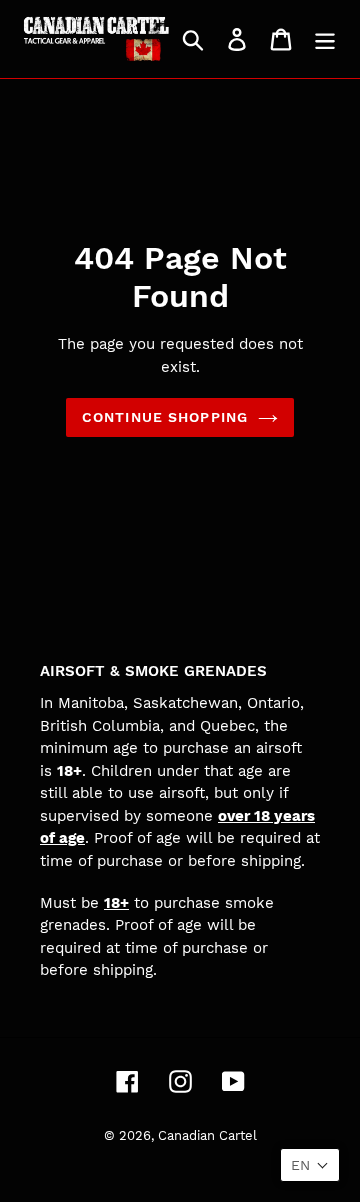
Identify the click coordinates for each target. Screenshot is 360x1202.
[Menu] (325, 39)
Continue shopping (165, 417)
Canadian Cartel (207, 1135)
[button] (310, 1165)
